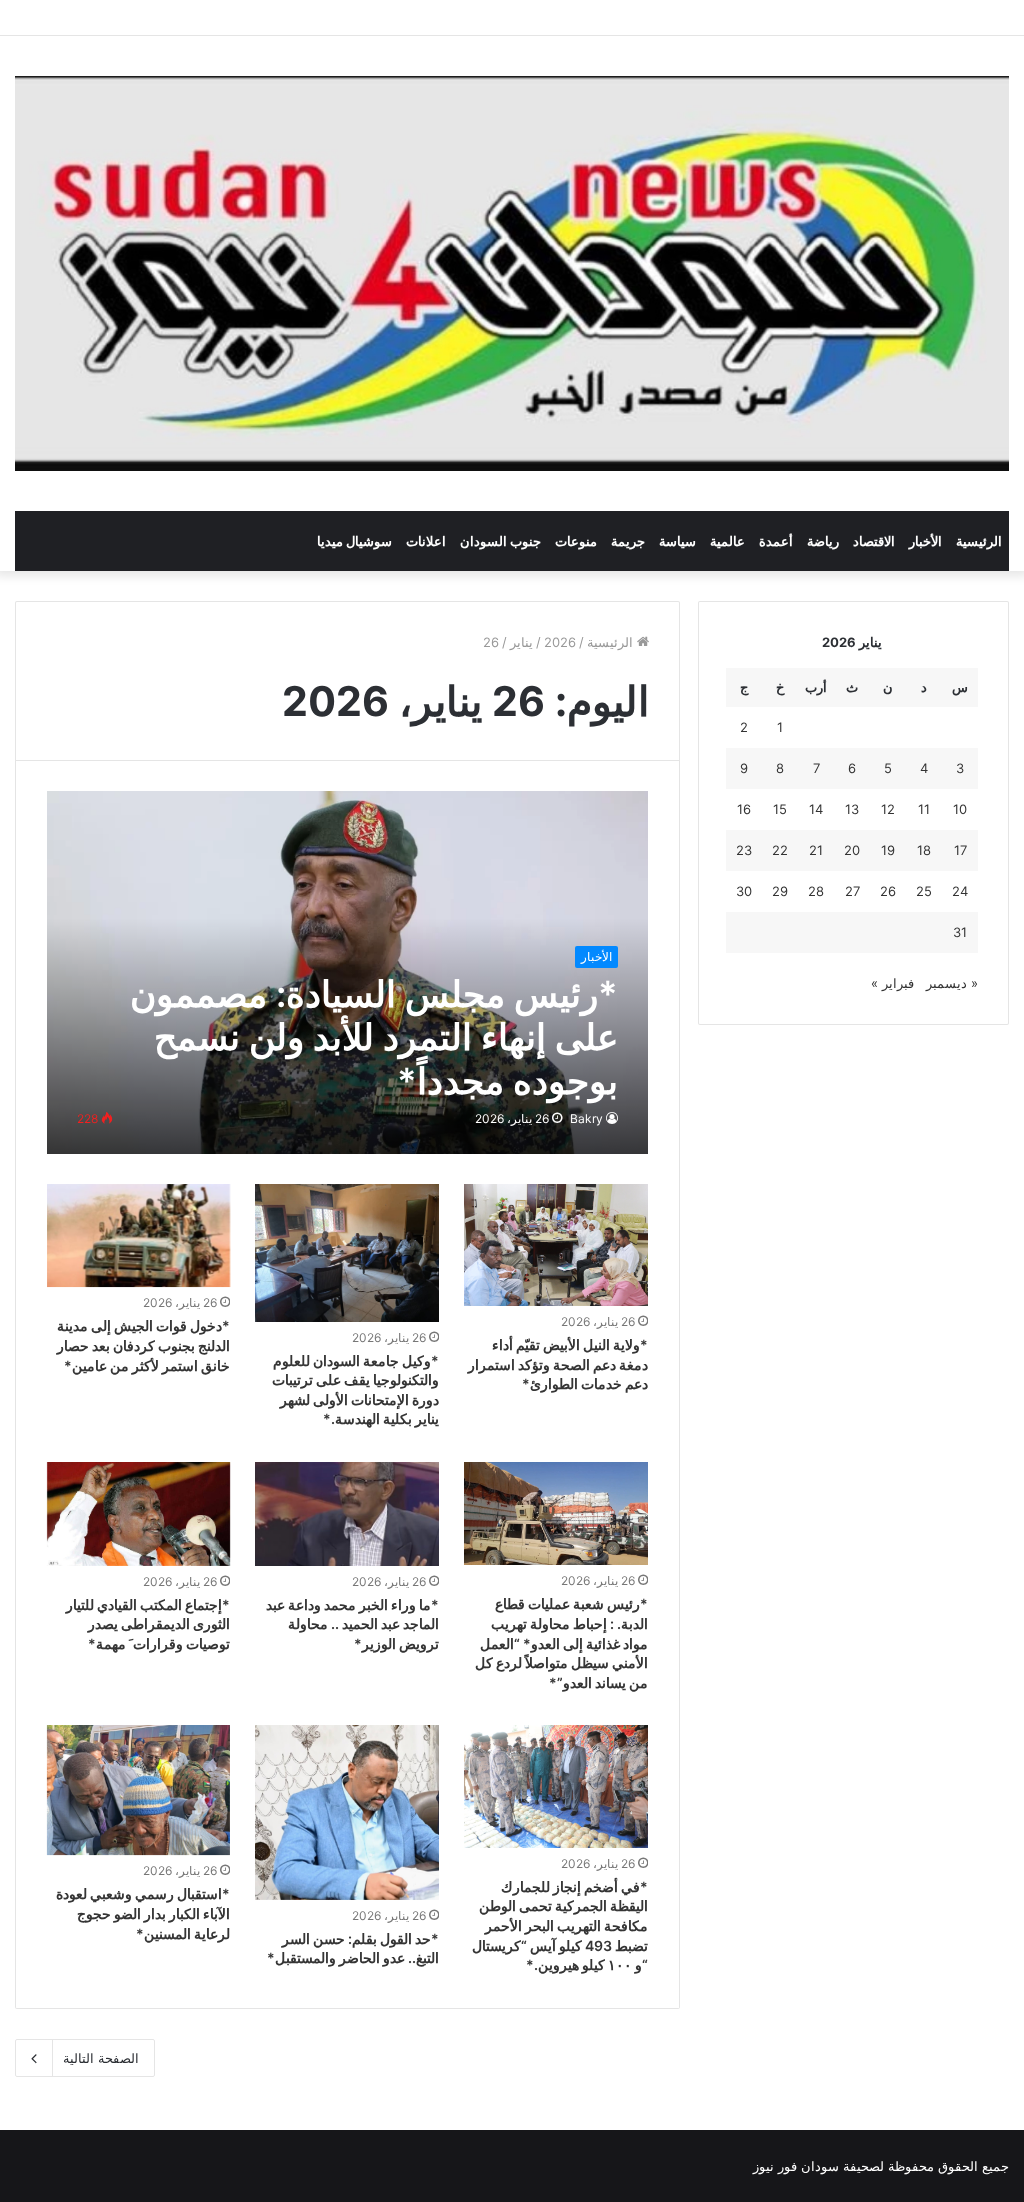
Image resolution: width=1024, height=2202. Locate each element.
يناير (521, 642)
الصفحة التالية (101, 2058)
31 (960, 932)
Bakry (586, 1118)
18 (924, 850)
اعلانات (426, 541)
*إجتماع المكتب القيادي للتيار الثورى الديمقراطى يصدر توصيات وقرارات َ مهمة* (148, 1624)
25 (924, 891)
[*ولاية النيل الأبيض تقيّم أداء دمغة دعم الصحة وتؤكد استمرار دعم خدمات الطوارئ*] (556, 1245)
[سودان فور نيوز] (512, 273)
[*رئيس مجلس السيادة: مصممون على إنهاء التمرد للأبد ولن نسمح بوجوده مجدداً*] (348, 972)
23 (744, 850)
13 (852, 809)
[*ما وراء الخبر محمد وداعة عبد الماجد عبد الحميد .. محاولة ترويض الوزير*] (347, 1514)
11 (924, 809)
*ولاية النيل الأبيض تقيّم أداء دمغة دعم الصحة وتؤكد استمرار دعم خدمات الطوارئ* (558, 1364)
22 (780, 850)
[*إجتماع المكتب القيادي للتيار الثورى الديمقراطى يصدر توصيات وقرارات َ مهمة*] (139, 1514)
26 (888, 891)
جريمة (628, 541)
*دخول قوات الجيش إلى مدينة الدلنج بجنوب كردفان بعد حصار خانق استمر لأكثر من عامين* (143, 1345)
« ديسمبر (952, 983)
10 (960, 809)
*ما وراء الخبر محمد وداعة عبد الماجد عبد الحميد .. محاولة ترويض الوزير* (352, 1624)
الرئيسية (979, 541)
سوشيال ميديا (354, 541)
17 (960, 850)
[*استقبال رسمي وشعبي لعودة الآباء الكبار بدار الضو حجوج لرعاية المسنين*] (139, 1790)
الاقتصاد (874, 541)
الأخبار (925, 541)
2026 (560, 642)
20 (852, 850)
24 (960, 891)
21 (816, 850)
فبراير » (892, 983)
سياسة (677, 541)
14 (816, 809)
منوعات (576, 541)
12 (888, 809)
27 (852, 891)
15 (780, 809)
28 (816, 891)
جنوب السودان (500, 541)
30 (744, 891)
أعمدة (776, 541)
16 (744, 809)
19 (888, 850)
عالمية (727, 541)
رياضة (823, 541)
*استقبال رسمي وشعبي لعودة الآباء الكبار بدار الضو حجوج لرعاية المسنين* (143, 1913)
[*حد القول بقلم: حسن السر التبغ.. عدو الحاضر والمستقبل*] (347, 1812)
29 (780, 891)
